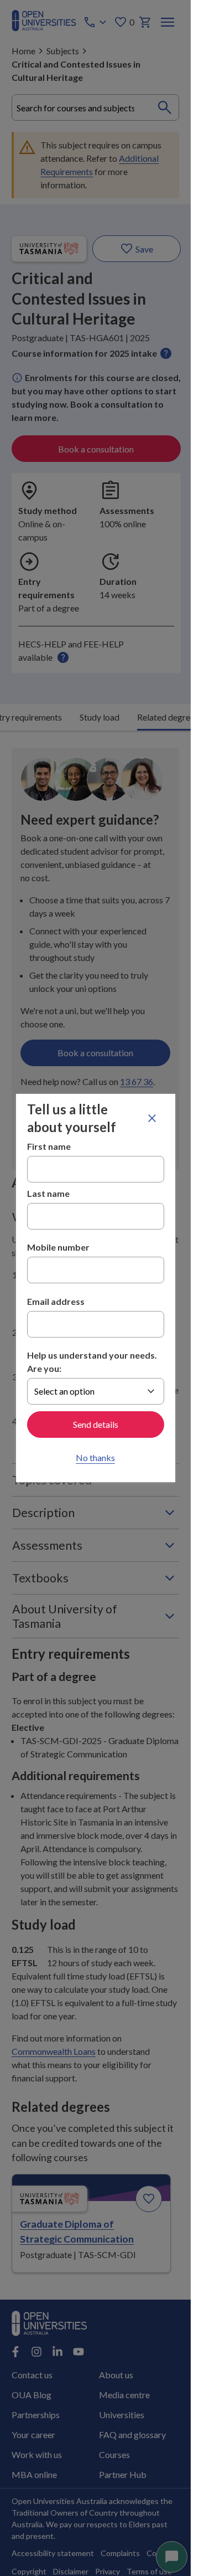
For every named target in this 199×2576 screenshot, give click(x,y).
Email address (56, 1301)
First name (49, 1146)
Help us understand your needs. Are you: (92, 1362)
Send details (96, 1424)
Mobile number (58, 1247)
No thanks (95, 1457)
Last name (48, 1193)
